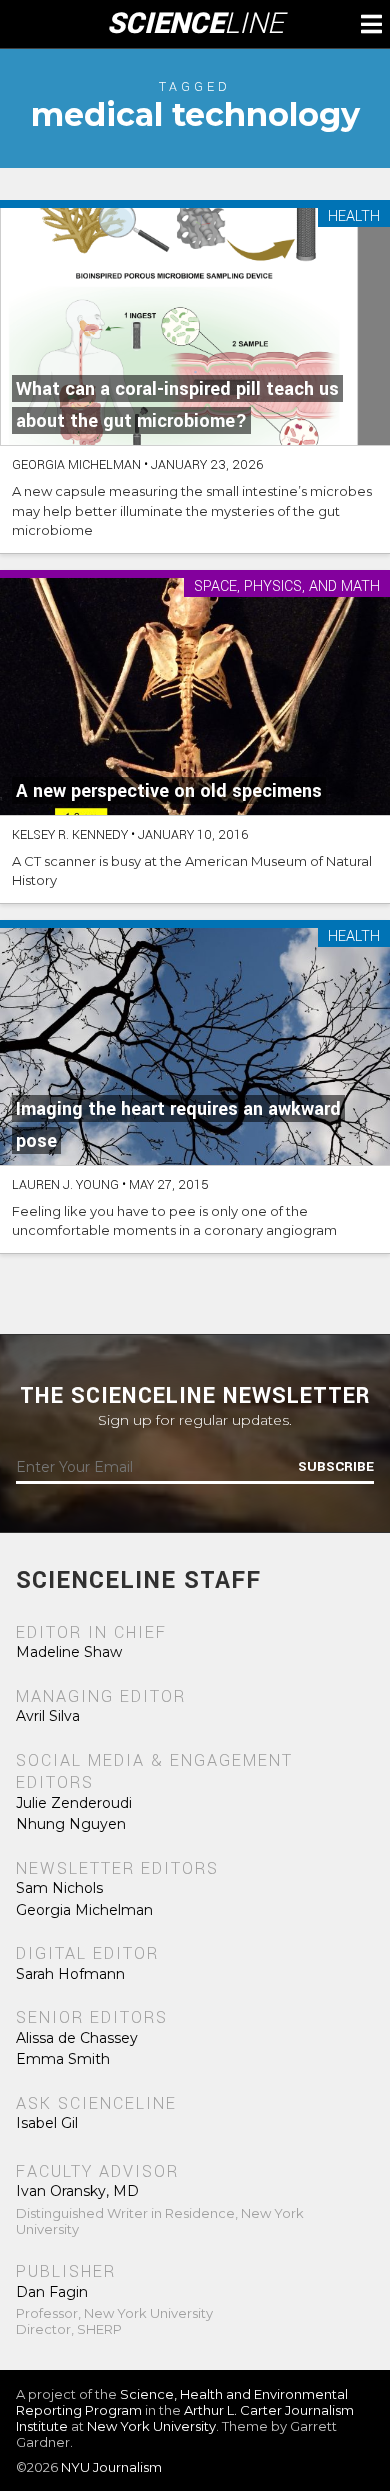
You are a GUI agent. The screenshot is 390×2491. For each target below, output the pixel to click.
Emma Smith (63, 2059)
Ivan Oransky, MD (77, 2191)
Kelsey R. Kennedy (70, 835)
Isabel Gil (47, 2123)
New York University (151, 2426)
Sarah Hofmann (70, 1974)
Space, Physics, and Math (287, 587)
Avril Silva (48, 1716)
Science (195, 24)
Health (354, 217)
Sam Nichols (59, 1888)
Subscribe (336, 1467)
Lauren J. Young (65, 1185)
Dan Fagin (52, 2292)
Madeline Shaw (69, 1652)
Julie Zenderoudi (74, 1803)
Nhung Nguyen (71, 1824)
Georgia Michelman (76, 465)
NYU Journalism (111, 2467)
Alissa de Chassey (77, 2038)
